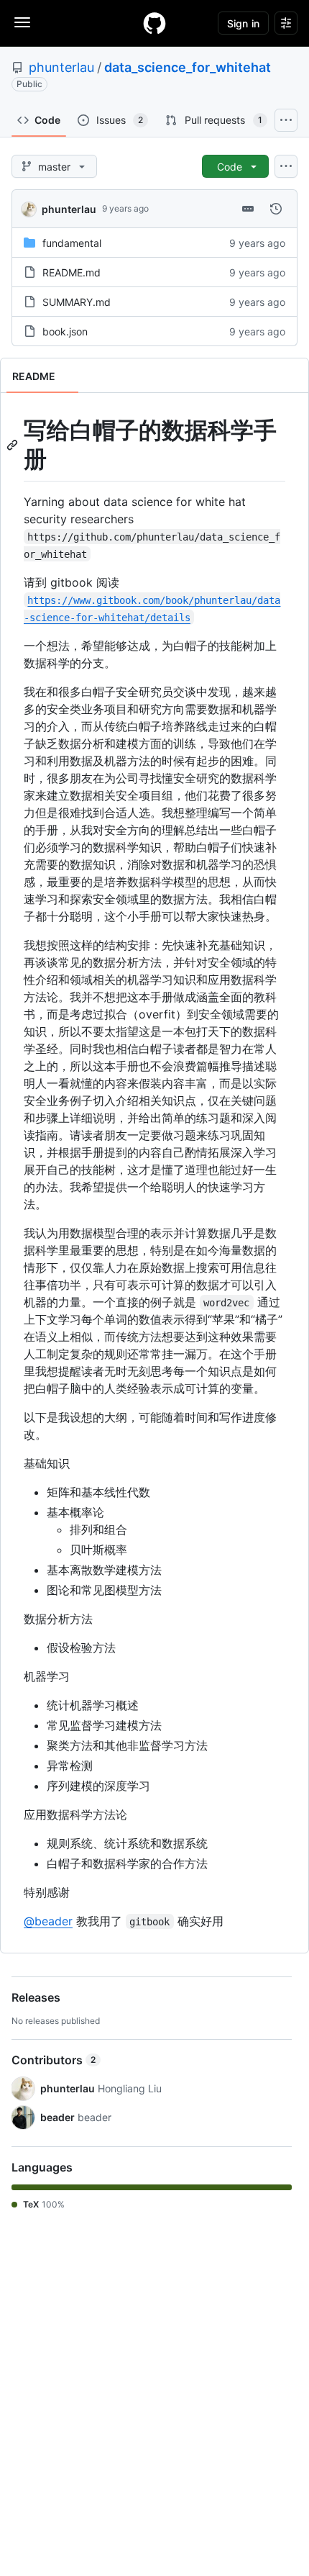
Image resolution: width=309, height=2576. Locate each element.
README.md (72, 272)
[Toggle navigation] (22, 22)
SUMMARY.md (77, 302)
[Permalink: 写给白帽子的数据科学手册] (14, 445)
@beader (48, 1921)
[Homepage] (154, 23)
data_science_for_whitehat (188, 67)
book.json (65, 331)
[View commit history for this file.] (276, 209)
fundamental (72, 243)
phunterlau (61, 67)
